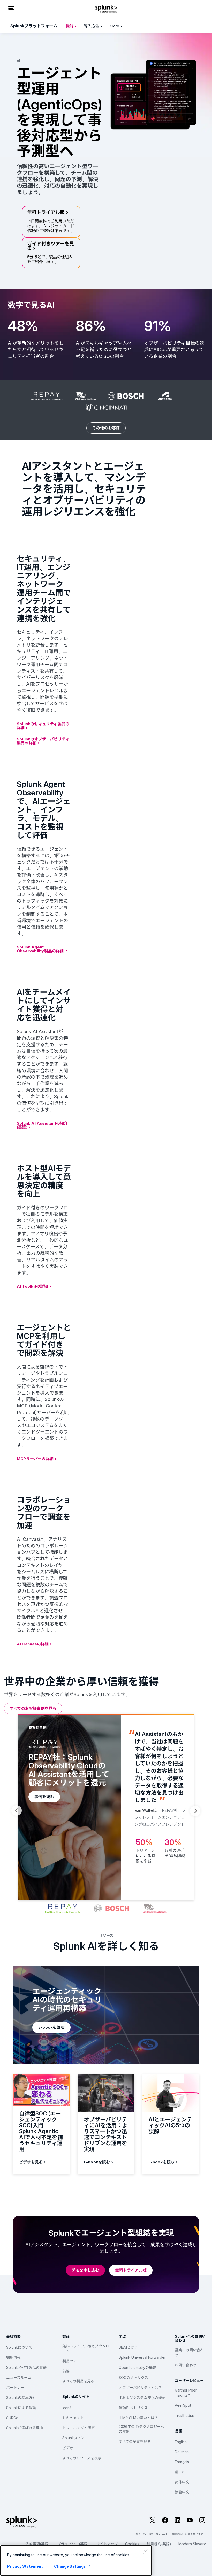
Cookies (132, 2544)
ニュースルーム (19, 2377)
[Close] (145, 2552)
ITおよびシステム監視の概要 (142, 2398)
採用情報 (13, 2357)
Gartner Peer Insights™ (186, 2393)
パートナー (15, 2388)
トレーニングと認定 (79, 2428)
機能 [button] (70, 26)
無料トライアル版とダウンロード (86, 2349)
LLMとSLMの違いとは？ (138, 2418)
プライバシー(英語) (73, 2544)
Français (182, 2462)
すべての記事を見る (135, 2441)
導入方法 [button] (92, 26)
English (181, 2442)
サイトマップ (107, 2544)
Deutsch (182, 2452)
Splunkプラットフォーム (34, 26)
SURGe (12, 2418)
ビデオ (68, 2448)
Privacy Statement (25, 2566)
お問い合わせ (186, 2365)
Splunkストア (74, 2438)
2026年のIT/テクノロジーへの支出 (141, 2429)
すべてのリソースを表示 (82, 2458)
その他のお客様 (106, 428)
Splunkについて (19, 2347)
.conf (67, 2408)
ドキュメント (73, 2418)
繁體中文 (182, 2492)
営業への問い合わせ (189, 2352)
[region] (76, 2561)
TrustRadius (185, 2415)
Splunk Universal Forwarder (142, 2357)
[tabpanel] (106, 1807)
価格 (66, 2371)
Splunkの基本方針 (21, 2398)
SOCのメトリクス (133, 2377)
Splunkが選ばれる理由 (25, 2428)
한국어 (180, 2472)
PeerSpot (183, 2405)
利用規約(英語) (159, 2544)
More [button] (115, 26)
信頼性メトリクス (133, 2408)
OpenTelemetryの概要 (137, 2367)
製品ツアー (71, 2361)
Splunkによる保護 (21, 2408)
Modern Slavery (192, 2544)
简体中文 (182, 2482)
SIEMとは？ (128, 2347)
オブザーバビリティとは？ (140, 2388)
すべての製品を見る (78, 2381)
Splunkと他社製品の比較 (26, 2367)
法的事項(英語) (38, 2544)
